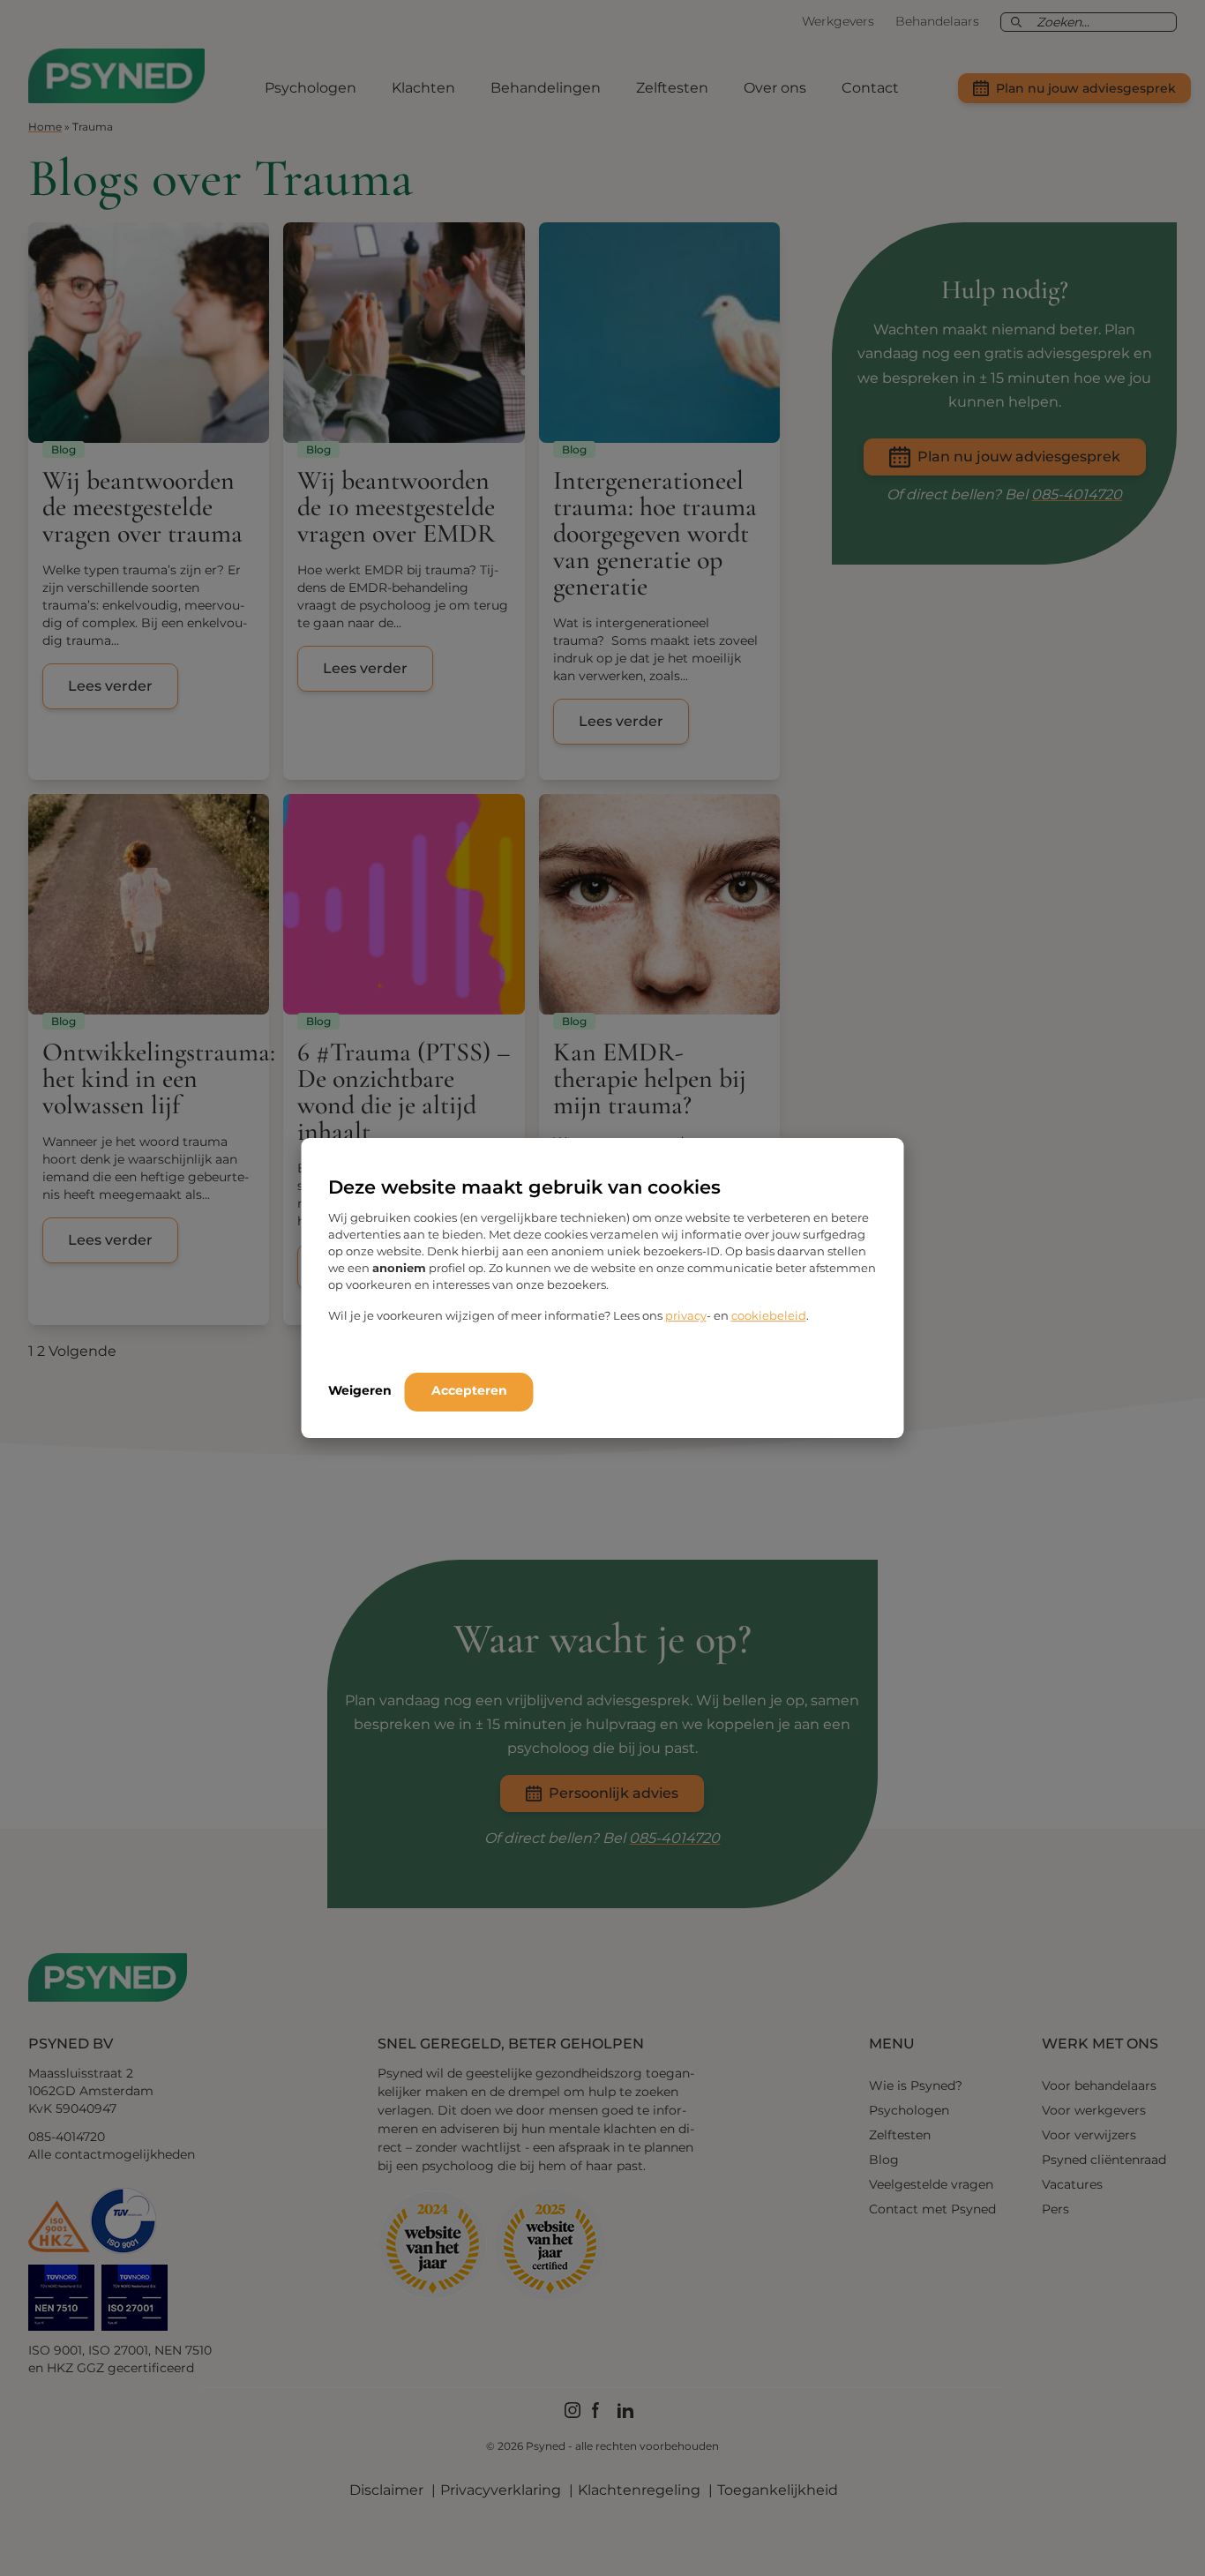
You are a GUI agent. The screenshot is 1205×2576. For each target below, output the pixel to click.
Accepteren (469, 1390)
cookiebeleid (769, 1315)
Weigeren (360, 1390)
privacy (686, 1315)
